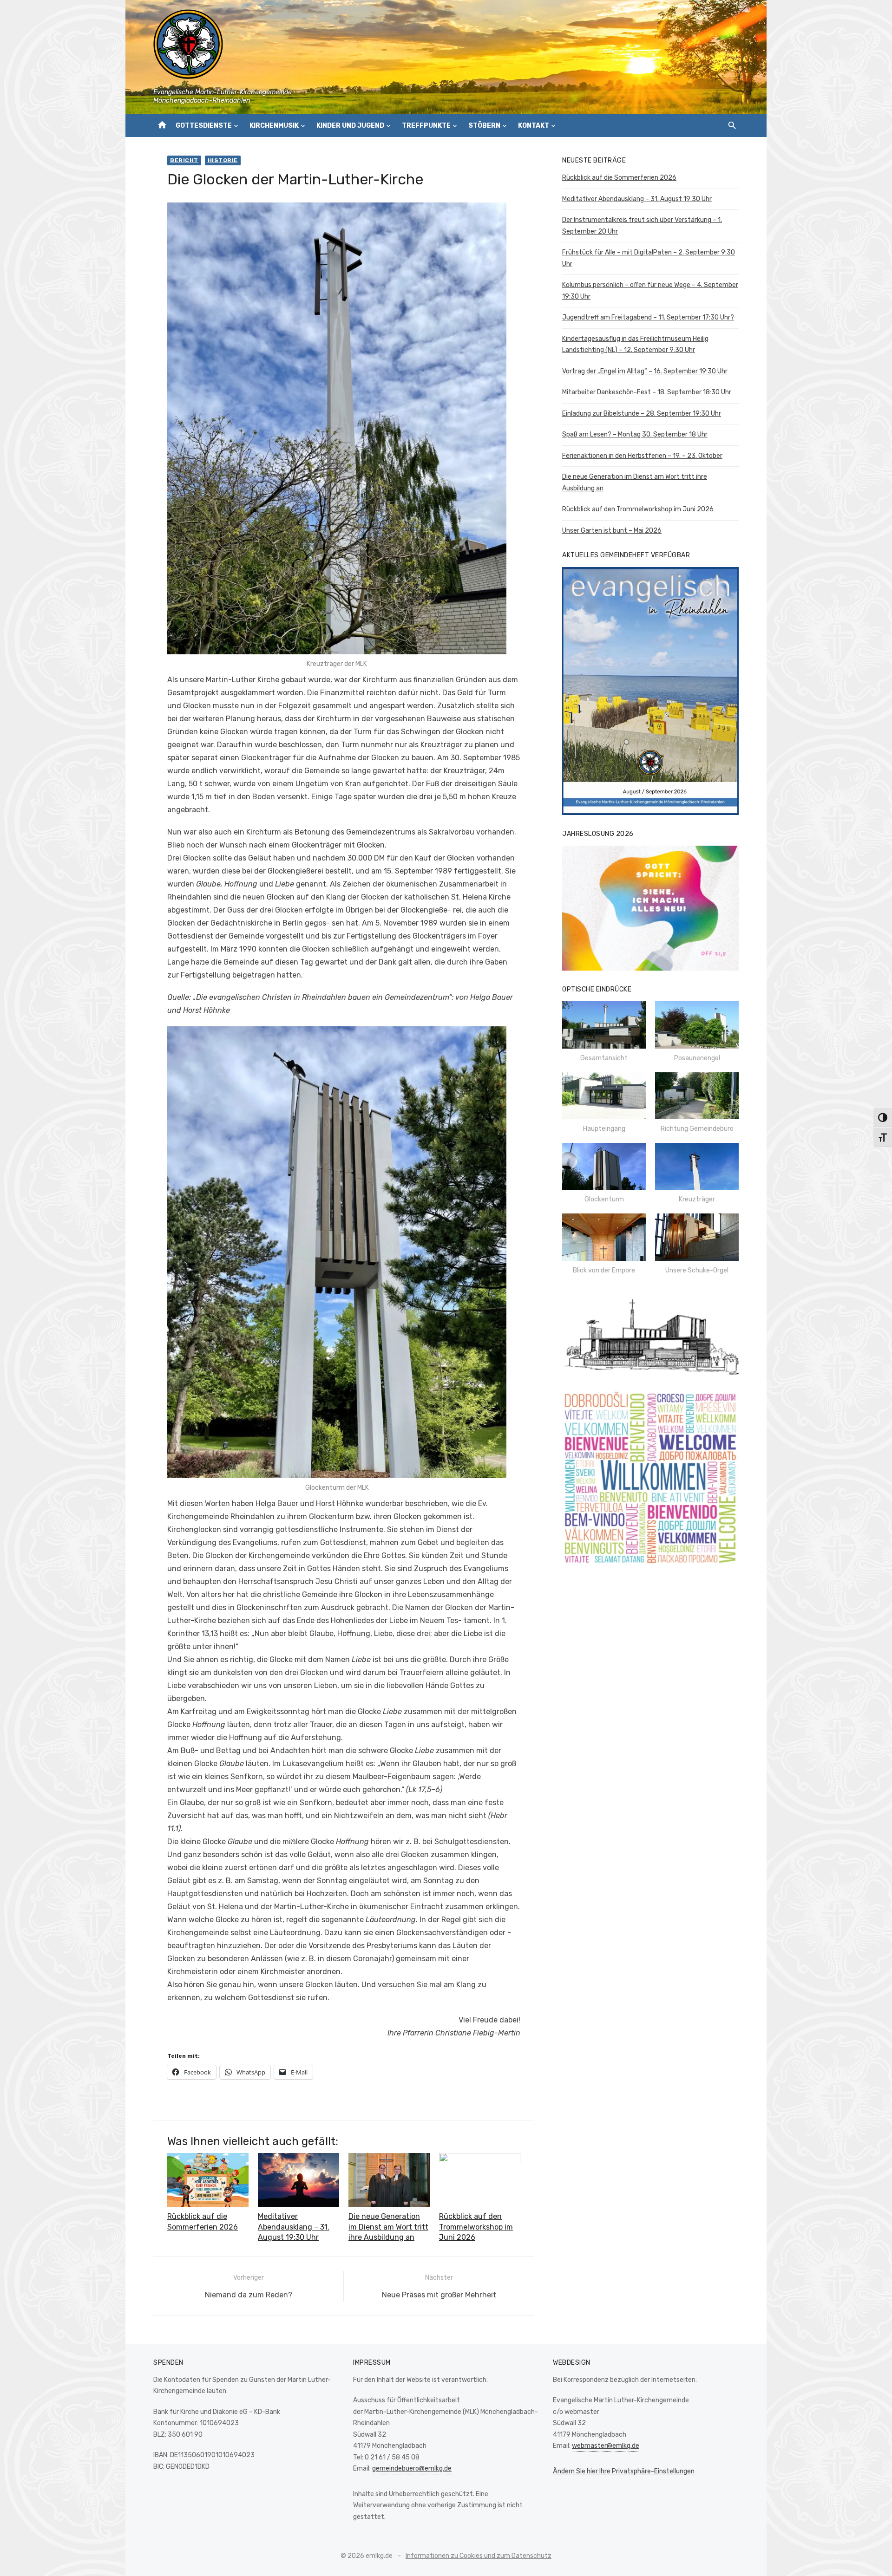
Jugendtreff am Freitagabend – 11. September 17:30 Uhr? (648, 317)
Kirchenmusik (274, 126)
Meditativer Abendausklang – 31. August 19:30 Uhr (294, 2227)
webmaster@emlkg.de (606, 2446)
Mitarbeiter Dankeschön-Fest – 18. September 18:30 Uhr (647, 392)
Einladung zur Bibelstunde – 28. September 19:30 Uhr (642, 414)
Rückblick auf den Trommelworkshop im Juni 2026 (476, 2227)
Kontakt (534, 126)
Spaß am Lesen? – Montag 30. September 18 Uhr (635, 434)
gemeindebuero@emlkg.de (412, 2468)
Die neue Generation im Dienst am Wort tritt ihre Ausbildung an (388, 2227)
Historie (223, 160)
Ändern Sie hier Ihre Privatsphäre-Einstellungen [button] (624, 2471)
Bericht (184, 160)
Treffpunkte (426, 126)
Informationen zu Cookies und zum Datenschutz (479, 2556)
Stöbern (484, 126)
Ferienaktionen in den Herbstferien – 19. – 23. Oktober (642, 456)
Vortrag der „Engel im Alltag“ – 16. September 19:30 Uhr (645, 371)
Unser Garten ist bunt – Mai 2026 (612, 531)
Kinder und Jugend (350, 126)
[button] (604, 1032)
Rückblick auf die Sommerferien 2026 (619, 178)
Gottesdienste (204, 126)
